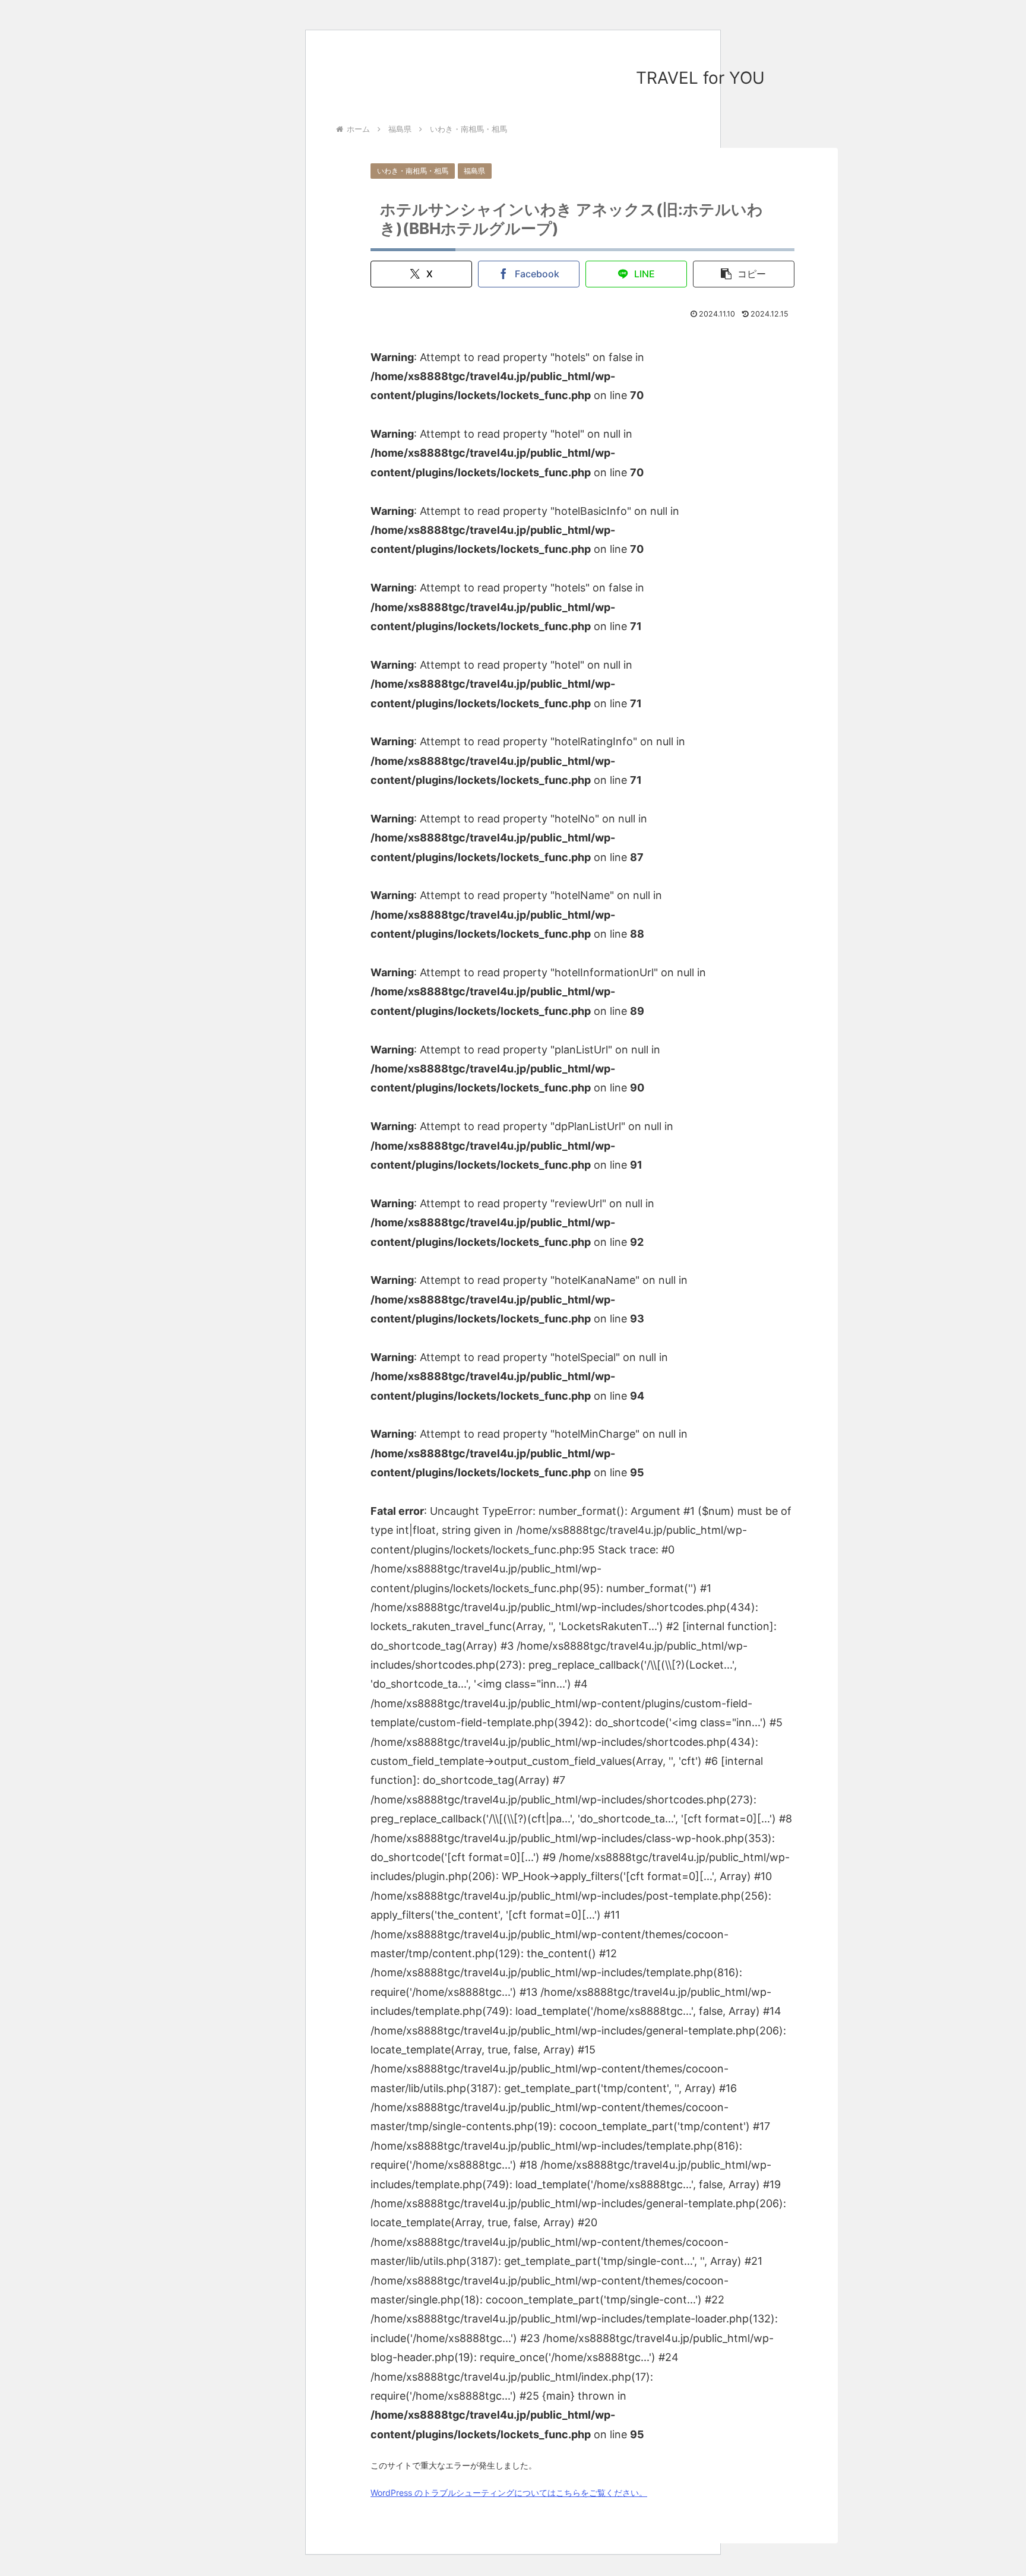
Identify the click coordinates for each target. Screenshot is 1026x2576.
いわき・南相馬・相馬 (413, 171)
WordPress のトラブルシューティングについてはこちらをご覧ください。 (509, 2493)
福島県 (474, 171)
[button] (744, 274)
